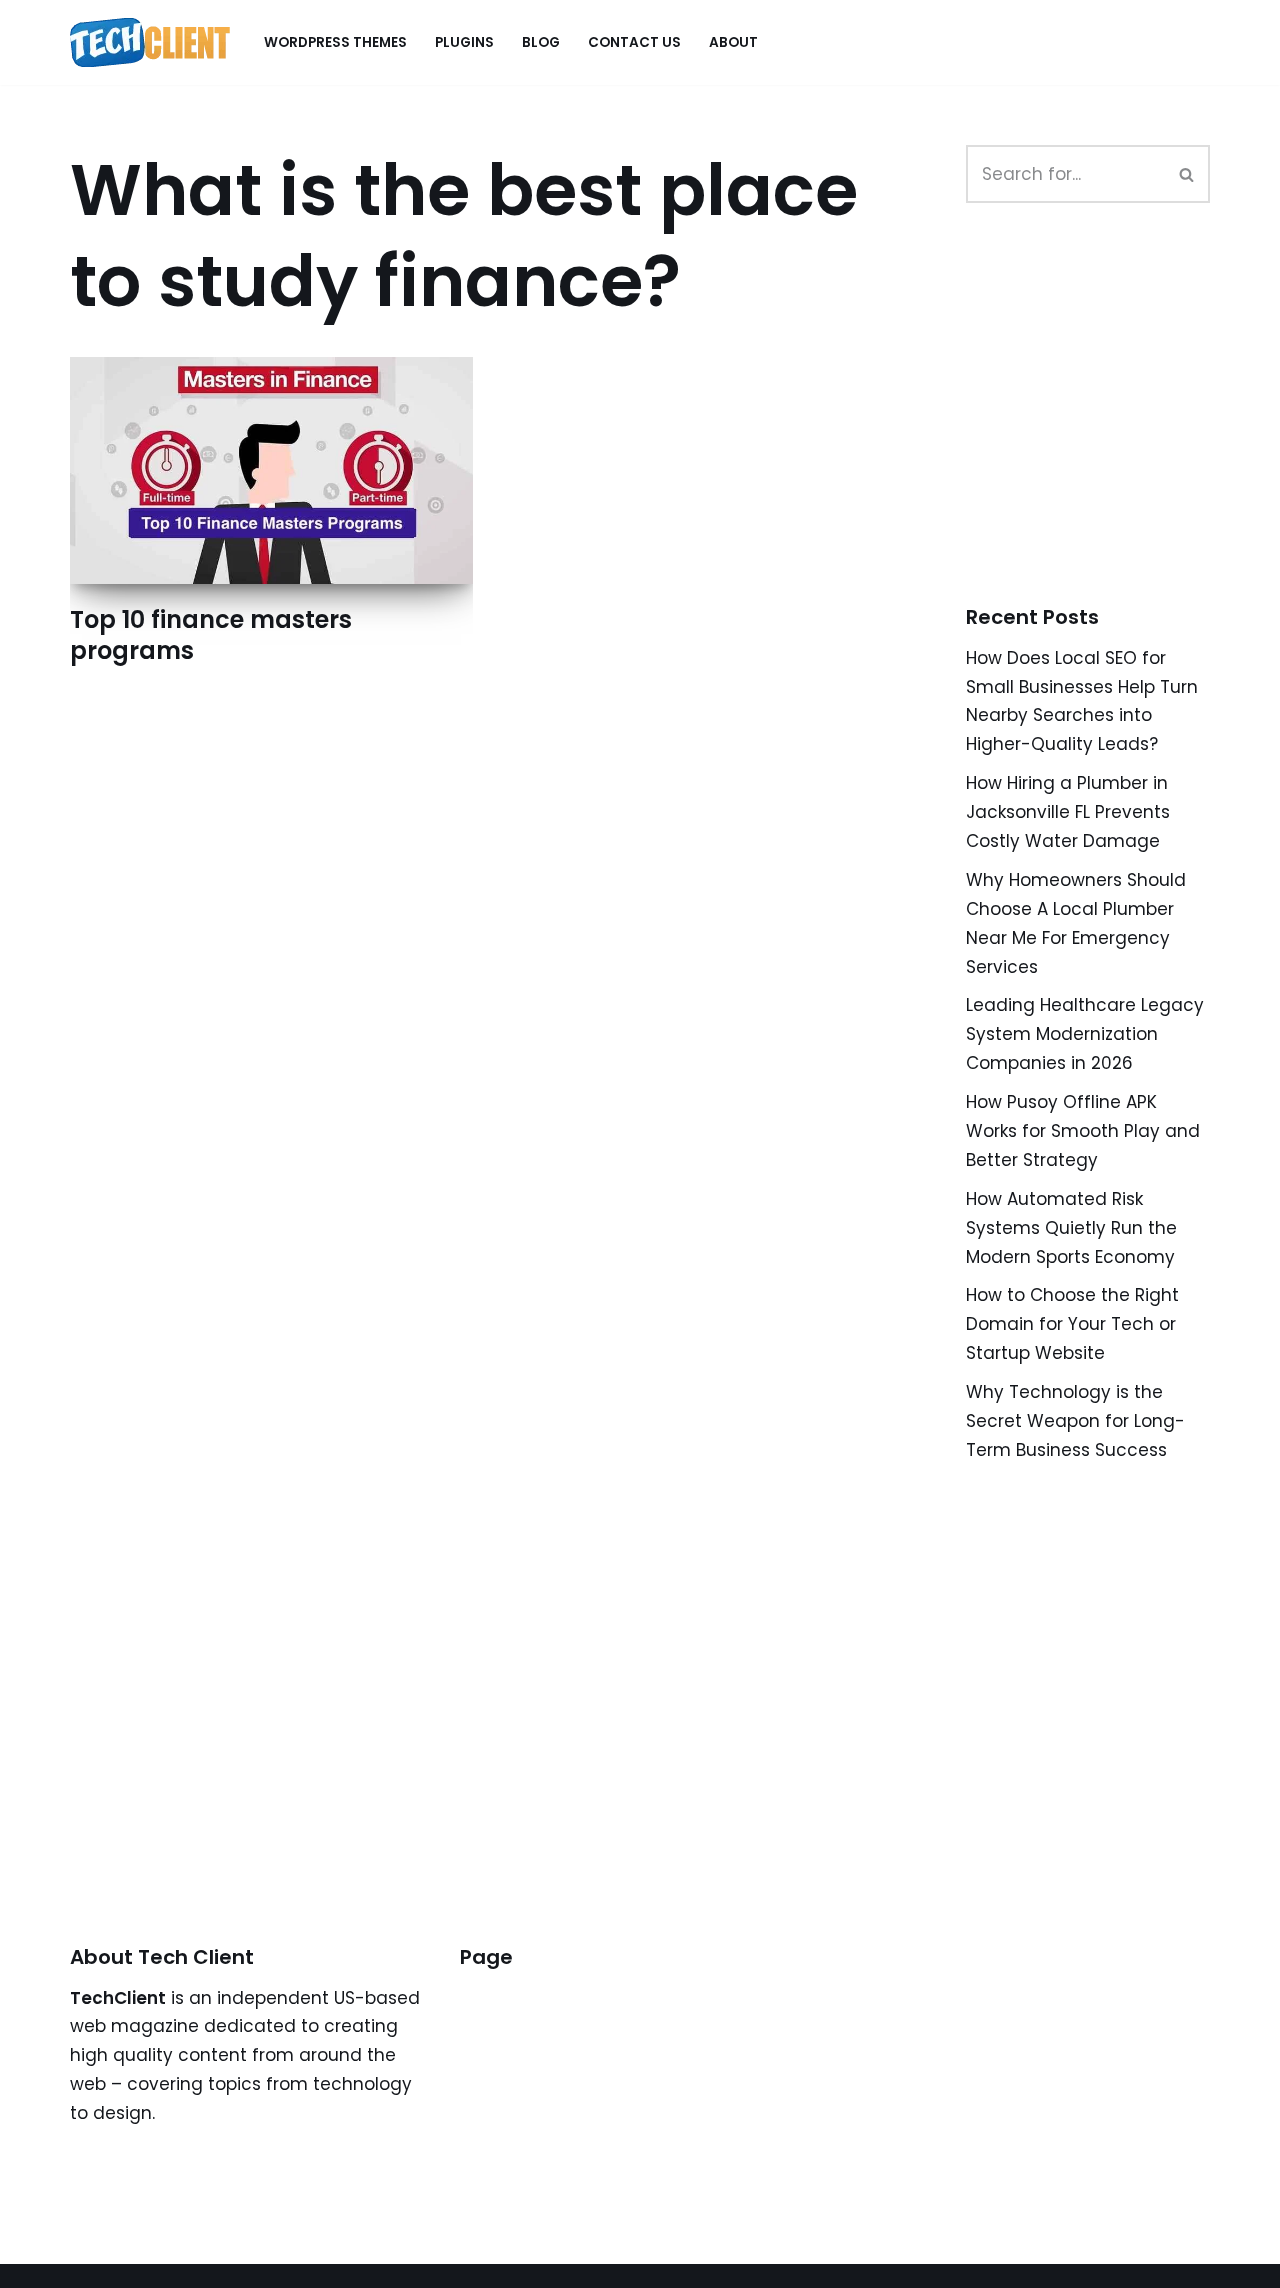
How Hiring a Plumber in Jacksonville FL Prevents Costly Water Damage (1068, 812)
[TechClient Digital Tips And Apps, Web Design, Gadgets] (150, 42)
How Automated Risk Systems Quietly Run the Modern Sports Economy (1071, 1228)
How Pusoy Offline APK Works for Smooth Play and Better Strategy (1083, 1131)
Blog (541, 42)
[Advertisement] (1116, 426)
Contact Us (634, 42)
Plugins (464, 42)
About (733, 42)
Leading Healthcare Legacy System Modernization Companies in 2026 (1085, 1034)
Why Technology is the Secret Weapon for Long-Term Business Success (1075, 1421)
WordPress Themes (335, 42)
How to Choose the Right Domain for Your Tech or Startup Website (1072, 1324)
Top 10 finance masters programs (211, 635)
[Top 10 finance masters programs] (271, 470)
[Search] (1187, 174)
